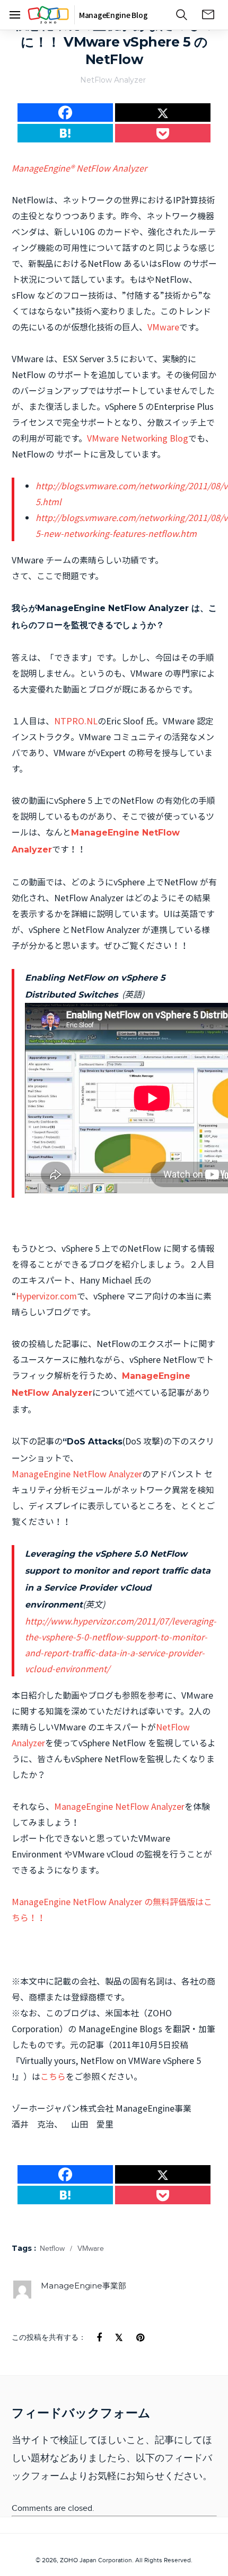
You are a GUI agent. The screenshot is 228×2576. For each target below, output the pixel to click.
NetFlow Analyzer (113, 80)
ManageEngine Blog (113, 15)
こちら (53, 2076)
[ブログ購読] (208, 15)
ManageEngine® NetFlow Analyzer (79, 168)
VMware (163, 327)
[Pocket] (163, 133)
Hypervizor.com (46, 1296)
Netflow (52, 2249)
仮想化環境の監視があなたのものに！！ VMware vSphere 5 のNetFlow (114, 42)
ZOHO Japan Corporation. (97, 2560)
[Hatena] (65, 133)
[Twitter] (163, 113)
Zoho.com (48, 15)
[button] (182, 13)
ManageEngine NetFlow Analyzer (77, 1474)
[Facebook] (15, 17)
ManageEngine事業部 (84, 2286)
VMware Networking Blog (138, 438)
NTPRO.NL (76, 721)
